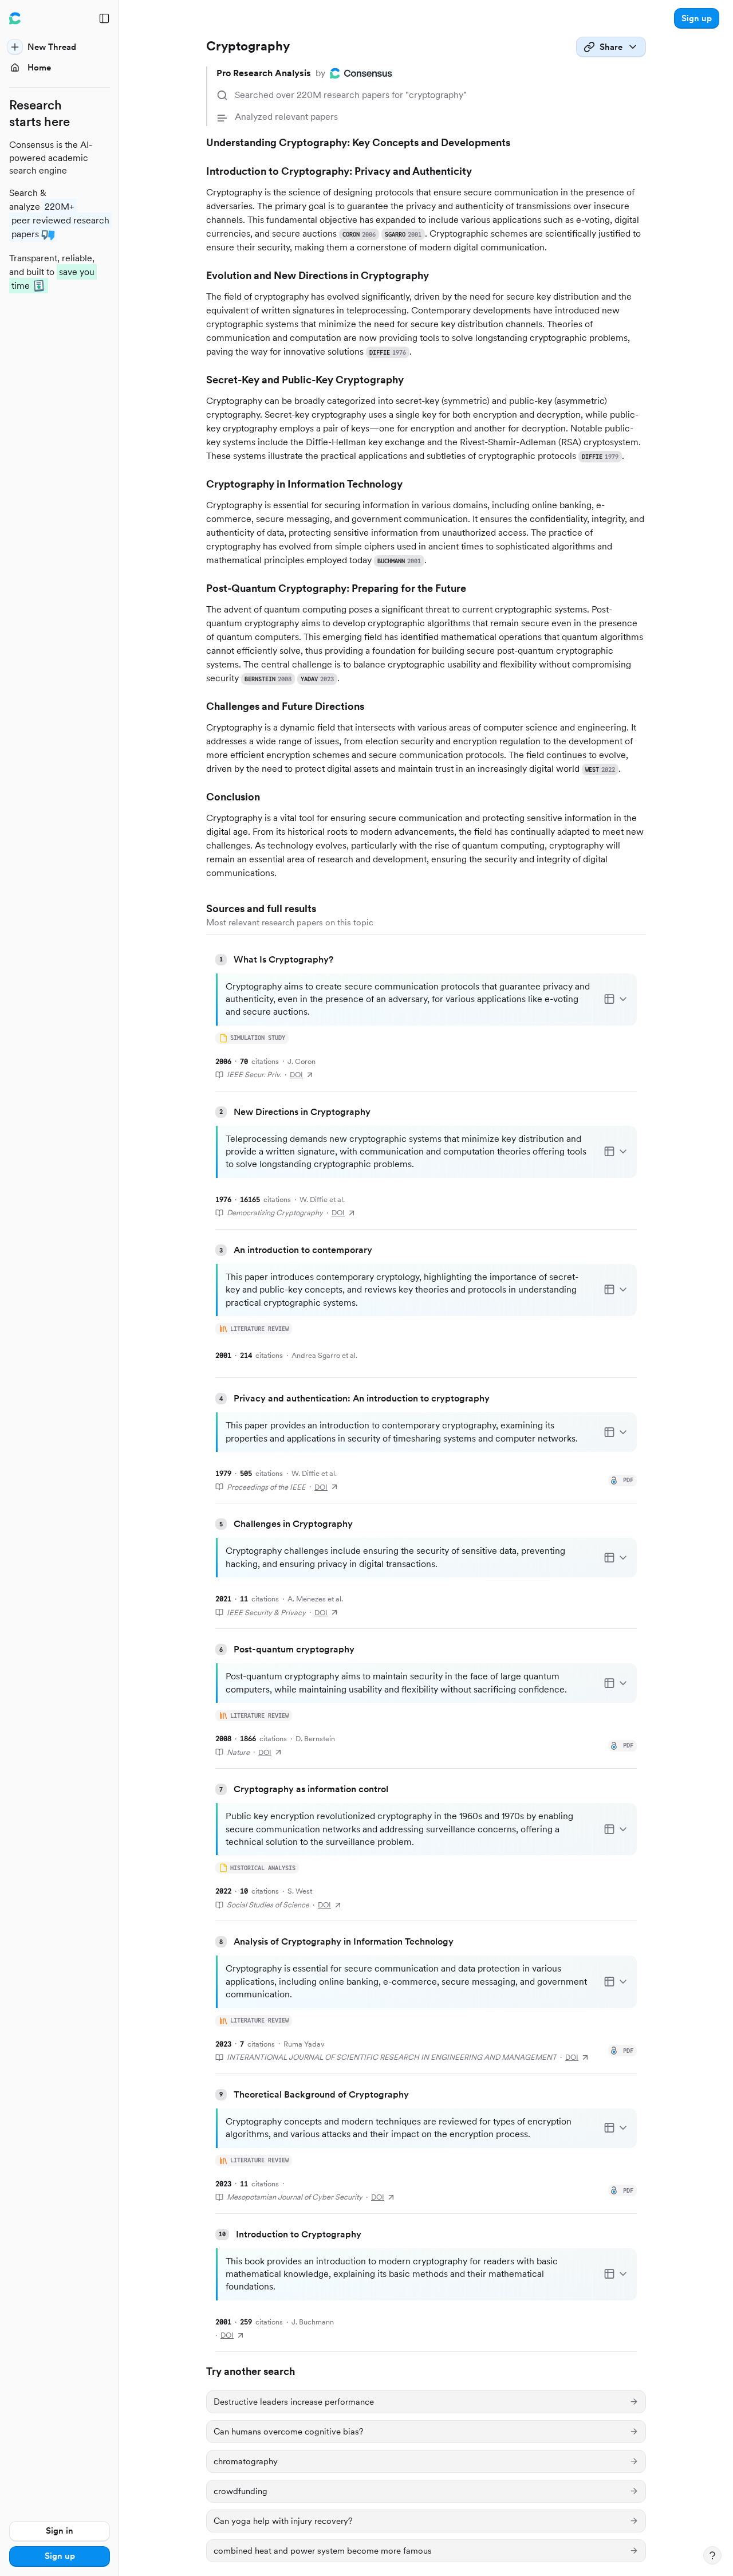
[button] (697, 18)
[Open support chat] (712, 2555)
